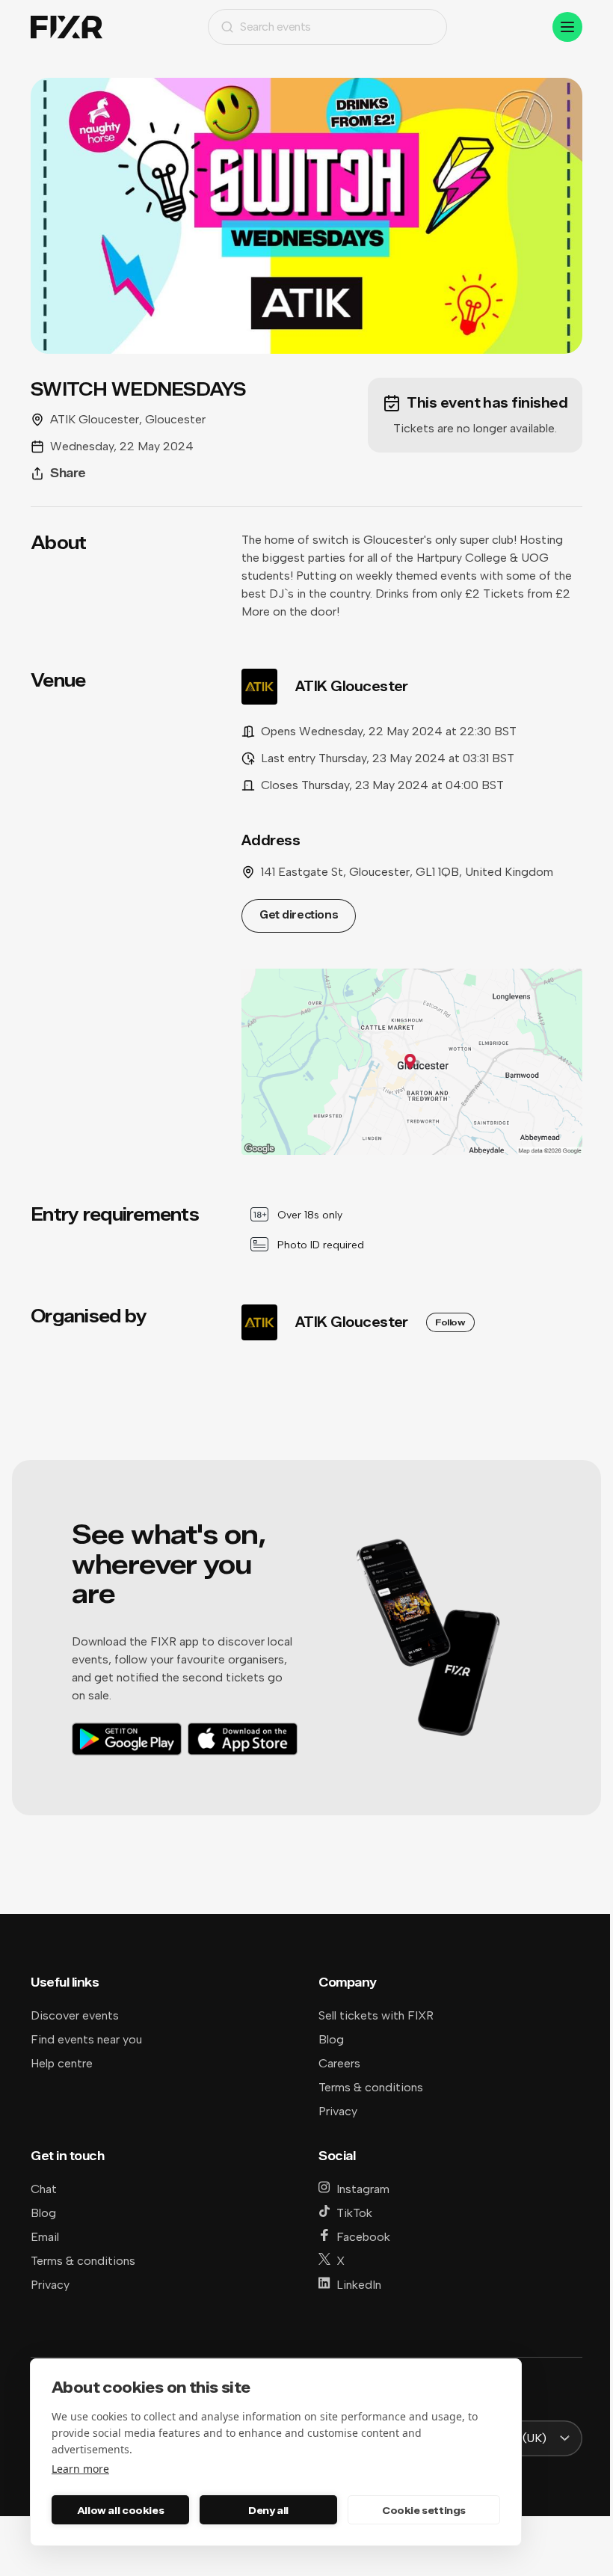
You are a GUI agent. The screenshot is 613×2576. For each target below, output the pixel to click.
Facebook (363, 2237)
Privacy (338, 2111)
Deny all (268, 2510)
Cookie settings (424, 2510)
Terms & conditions (371, 2087)
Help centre (62, 2063)
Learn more (80, 2469)
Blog (331, 2039)
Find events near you (86, 2039)
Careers (339, 2063)
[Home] (67, 27)
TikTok (354, 2213)
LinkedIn (359, 2285)
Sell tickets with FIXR (376, 2015)
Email (45, 2237)
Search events (275, 27)
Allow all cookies (120, 2510)
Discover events (75, 2015)
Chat (44, 2189)
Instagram (363, 2189)
